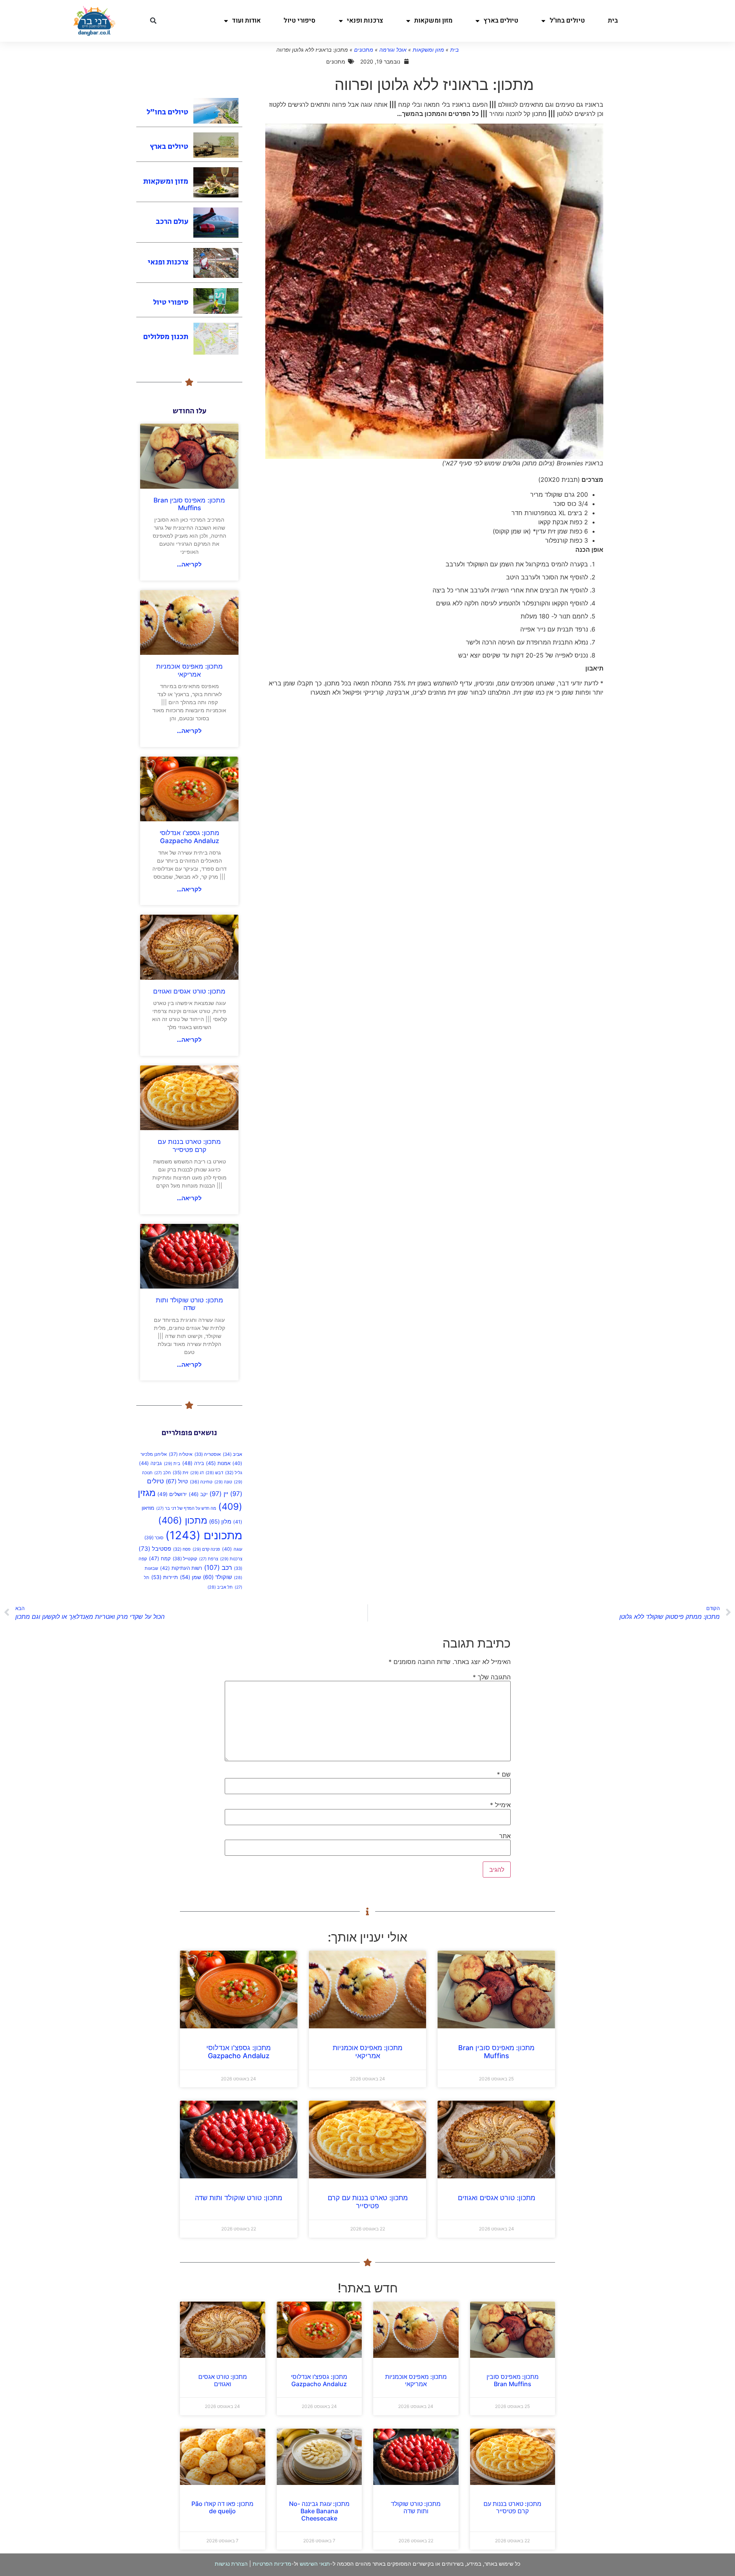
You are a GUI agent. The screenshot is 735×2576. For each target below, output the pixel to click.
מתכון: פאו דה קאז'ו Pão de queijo (222, 2507)
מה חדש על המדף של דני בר (186, 1508)
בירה (193, 1463)
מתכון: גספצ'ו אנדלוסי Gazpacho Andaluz (189, 837)
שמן (190, 1577)
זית (180, 1472)
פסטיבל (155, 1549)
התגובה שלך (492, 1677)
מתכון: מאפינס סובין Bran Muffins (189, 504)
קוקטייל (185, 1559)
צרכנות (231, 1559)
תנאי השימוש (315, 2564)
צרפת (209, 1559)
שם (504, 1774)
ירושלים (172, 1494)
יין (219, 1494)
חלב (163, 1473)
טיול (177, 1481)
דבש (214, 1473)
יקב (198, 1494)
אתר (505, 1836)
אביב (233, 1454)
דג (197, 1473)
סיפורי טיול (300, 20)
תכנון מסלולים (166, 337)
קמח (160, 1558)
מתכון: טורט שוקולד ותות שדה (189, 1304)
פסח (182, 1549)
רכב (218, 1567)
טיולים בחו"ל (567, 20)
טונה (223, 1482)
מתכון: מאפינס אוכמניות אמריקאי (189, 670)
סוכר (154, 1538)
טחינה (201, 1482)
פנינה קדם (206, 1549)
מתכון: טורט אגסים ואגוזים (189, 991)
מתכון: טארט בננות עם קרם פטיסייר (189, 1145)
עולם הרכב (172, 222)
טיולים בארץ (501, 20)
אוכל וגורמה (393, 50)
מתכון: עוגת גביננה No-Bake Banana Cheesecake (319, 2511)
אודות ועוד (246, 20)
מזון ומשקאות (433, 20)
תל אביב (220, 1587)
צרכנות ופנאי (365, 20)
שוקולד (217, 1577)
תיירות (165, 1577)
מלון (220, 1522)
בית (613, 20)
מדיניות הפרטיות (272, 2564)
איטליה (181, 1454)
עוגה (232, 1549)
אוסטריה (208, 1454)
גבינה (150, 1463)
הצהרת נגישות (231, 2564)
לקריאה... (189, 564)
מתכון (183, 1520)
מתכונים (364, 50)
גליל (234, 1473)
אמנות (218, 1463)
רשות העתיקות (181, 1568)
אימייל (500, 1805)
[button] (153, 21)
